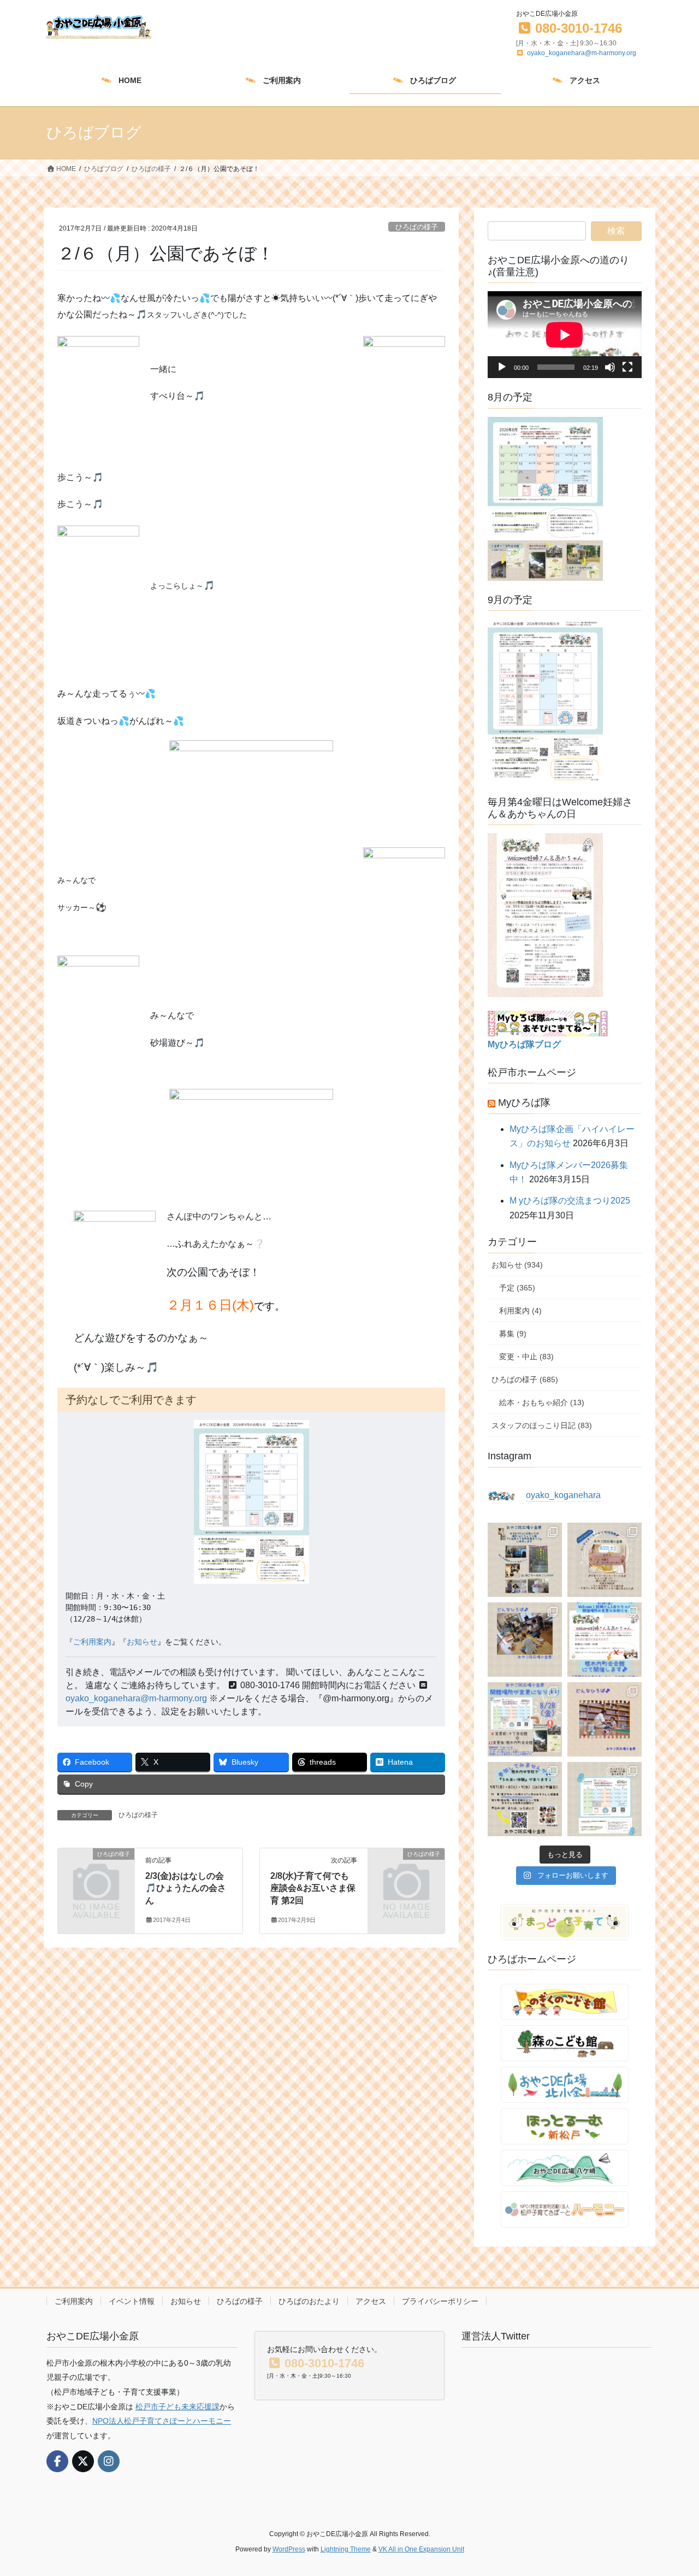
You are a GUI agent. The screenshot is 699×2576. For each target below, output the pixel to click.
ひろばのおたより (309, 2301)
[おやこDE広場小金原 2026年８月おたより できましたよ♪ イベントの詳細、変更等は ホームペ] (605, 1799)
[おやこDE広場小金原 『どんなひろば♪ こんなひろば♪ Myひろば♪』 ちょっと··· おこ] (605, 1719)
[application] (565, 335)
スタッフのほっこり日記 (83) (542, 1425)
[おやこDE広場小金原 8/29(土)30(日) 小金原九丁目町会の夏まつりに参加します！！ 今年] (525, 1560)
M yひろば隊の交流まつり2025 (570, 1201)
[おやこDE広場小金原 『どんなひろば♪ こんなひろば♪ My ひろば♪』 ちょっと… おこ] (525, 1640)
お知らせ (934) (517, 1265)
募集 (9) (513, 1334)
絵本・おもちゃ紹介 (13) (542, 1402)
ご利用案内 (92, 1642)
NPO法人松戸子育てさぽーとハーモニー (162, 2421)
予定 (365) (517, 1288)
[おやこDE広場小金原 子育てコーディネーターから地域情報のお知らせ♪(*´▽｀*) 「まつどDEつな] (605, 1560)
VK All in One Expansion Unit (421, 2549)
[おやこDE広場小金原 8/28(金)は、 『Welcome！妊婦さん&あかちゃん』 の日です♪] (605, 1640)
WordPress (289, 2549)
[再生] (502, 367)
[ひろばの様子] (96, 1871)
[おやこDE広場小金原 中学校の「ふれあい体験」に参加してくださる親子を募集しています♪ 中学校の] (525, 1799)
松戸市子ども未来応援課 (177, 2407)
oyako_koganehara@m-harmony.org (582, 53)
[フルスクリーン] (627, 367)
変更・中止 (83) (526, 1357)
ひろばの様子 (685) (525, 1380)
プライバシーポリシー (440, 2301)
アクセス (371, 2301)
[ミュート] (610, 367)
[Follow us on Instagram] (109, 2461)
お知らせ (142, 1642)
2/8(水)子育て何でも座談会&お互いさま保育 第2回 (313, 1888)
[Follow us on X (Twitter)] (83, 2461)
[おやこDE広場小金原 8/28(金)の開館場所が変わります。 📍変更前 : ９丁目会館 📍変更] (525, 1719)
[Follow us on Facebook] (57, 2461)
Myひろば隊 (524, 1103)
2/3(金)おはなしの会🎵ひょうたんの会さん (186, 1888)
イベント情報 (132, 2301)
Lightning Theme (346, 2549)
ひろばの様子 (417, 227)
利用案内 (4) (520, 1311)
